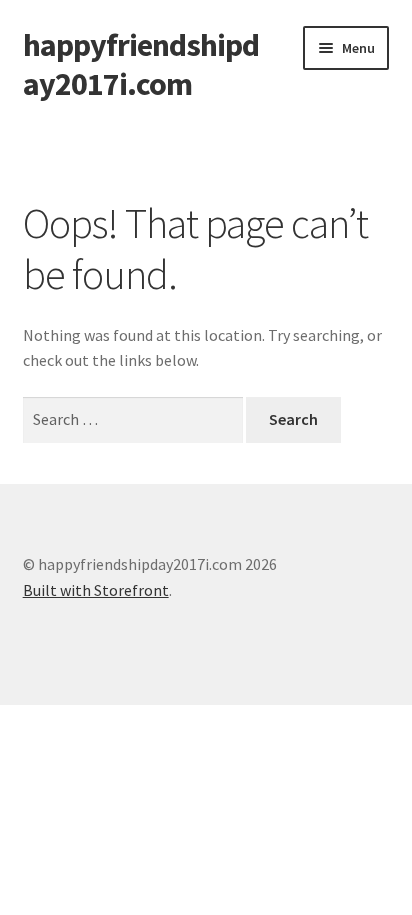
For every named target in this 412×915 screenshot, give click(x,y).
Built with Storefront (96, 590)
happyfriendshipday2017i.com (141, 64)
